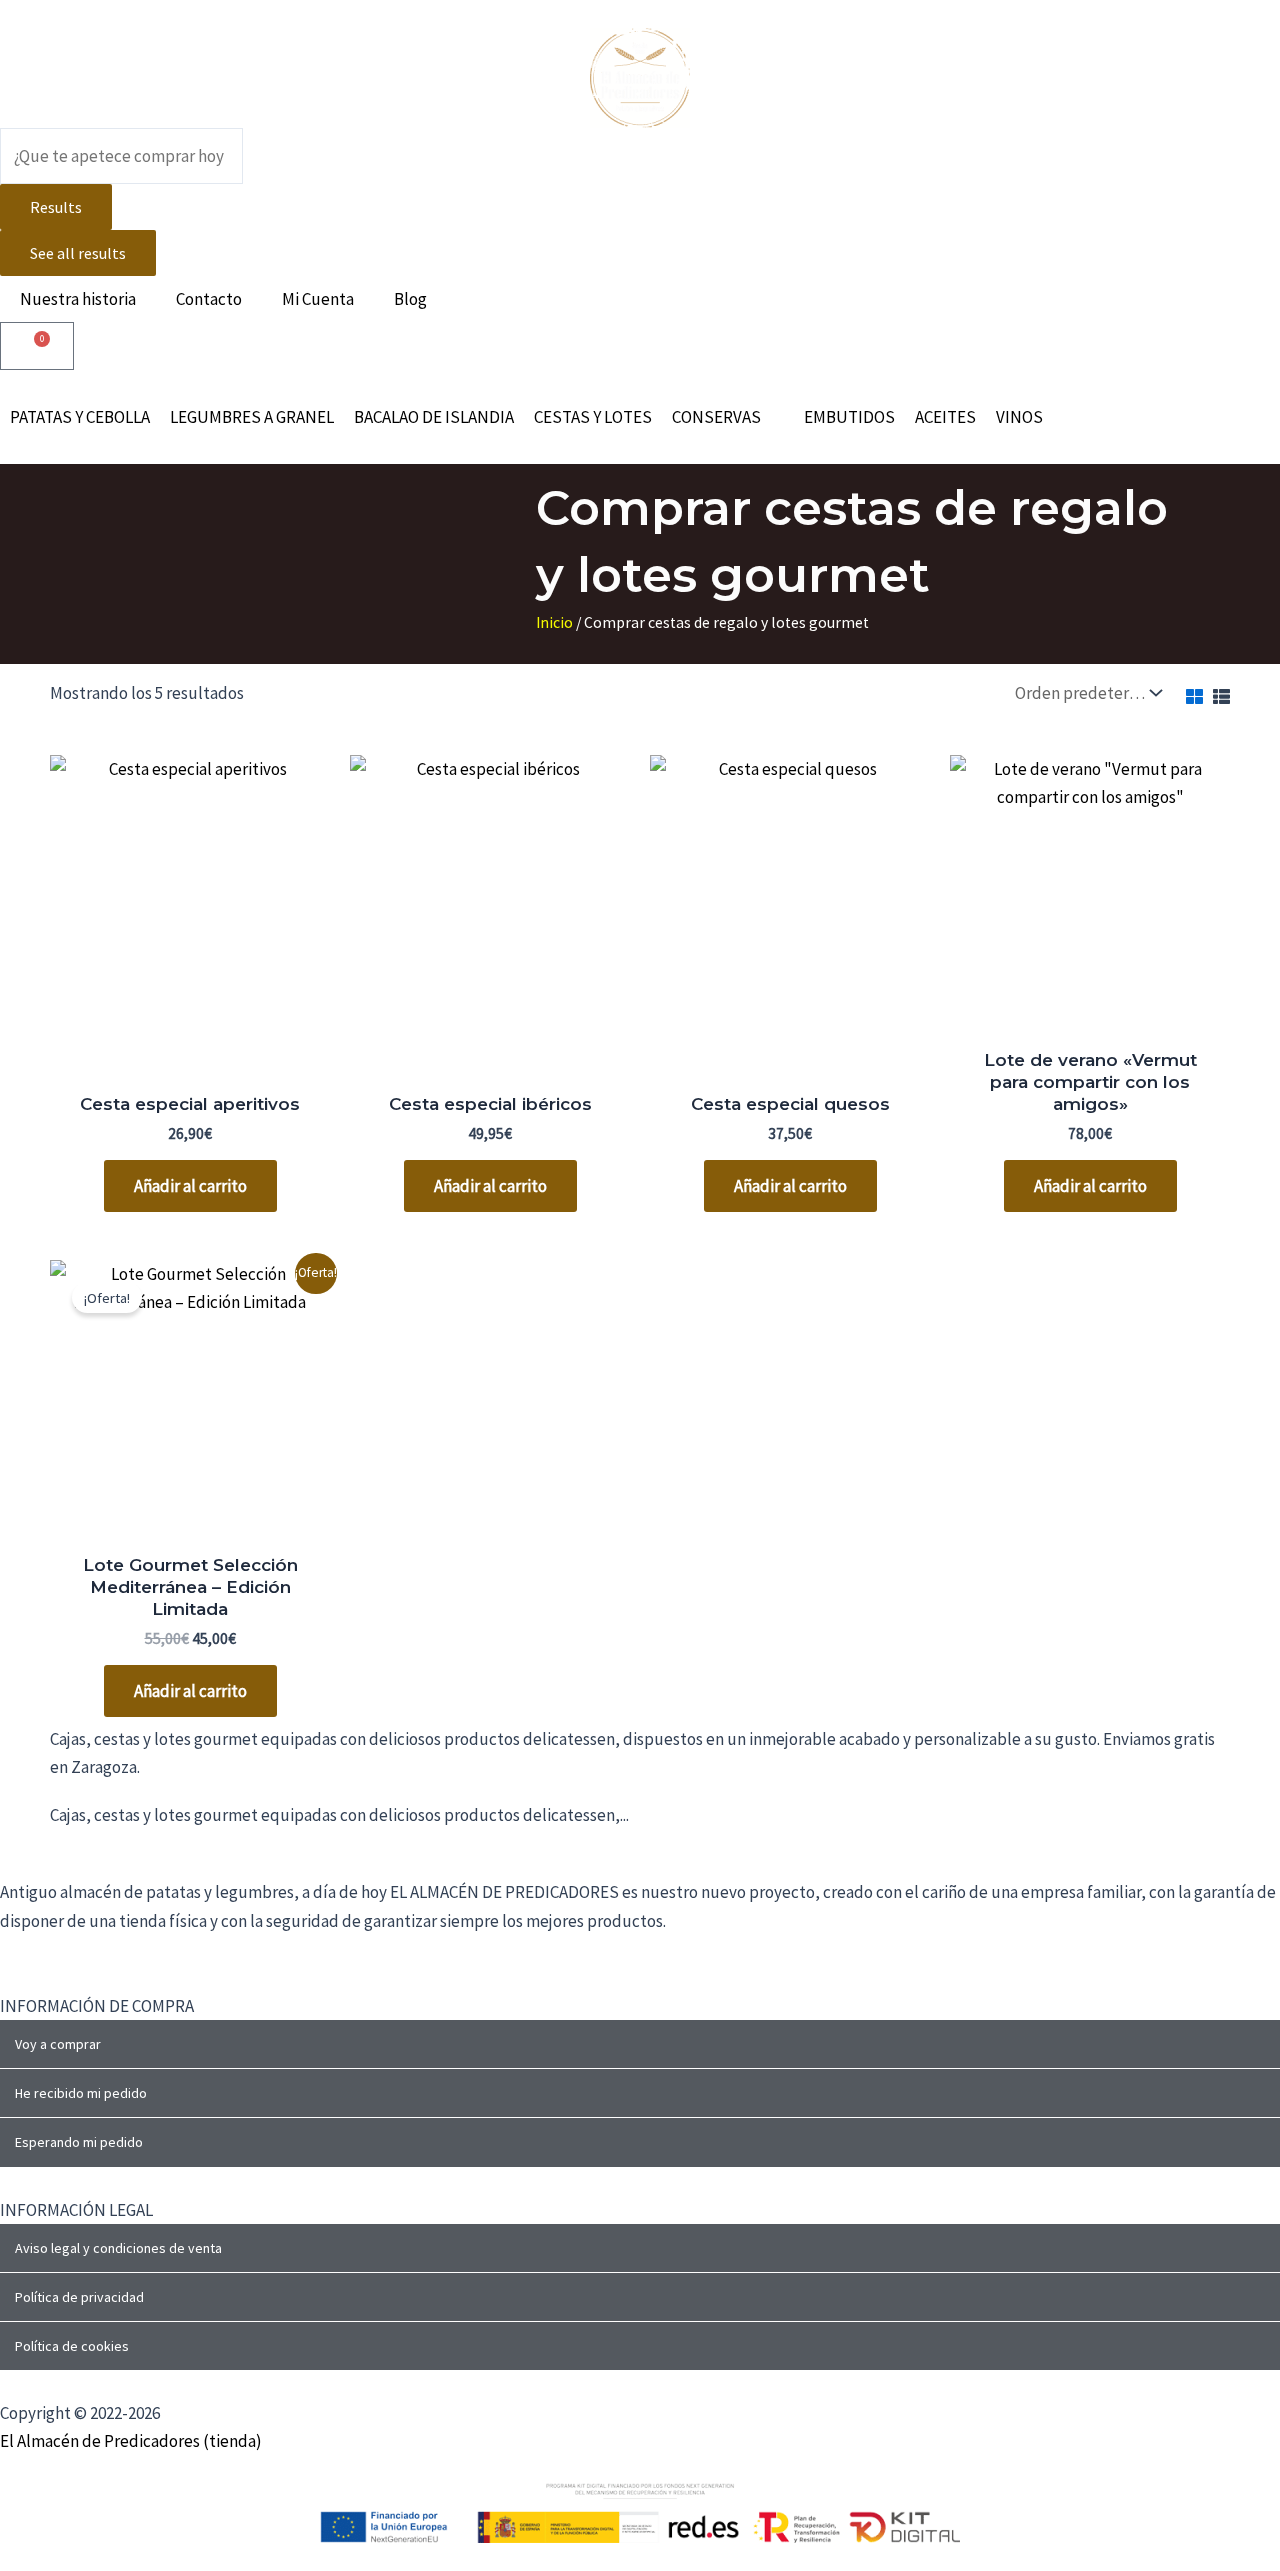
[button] (728, 417)
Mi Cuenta (318, 299)
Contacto (209, 299)
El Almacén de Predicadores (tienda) (131, 2441)
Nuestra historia (78, 299)
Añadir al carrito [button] (190, 1186)
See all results (78, 253)
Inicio (554, 622)
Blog (410, 299)
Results (56, 207)
